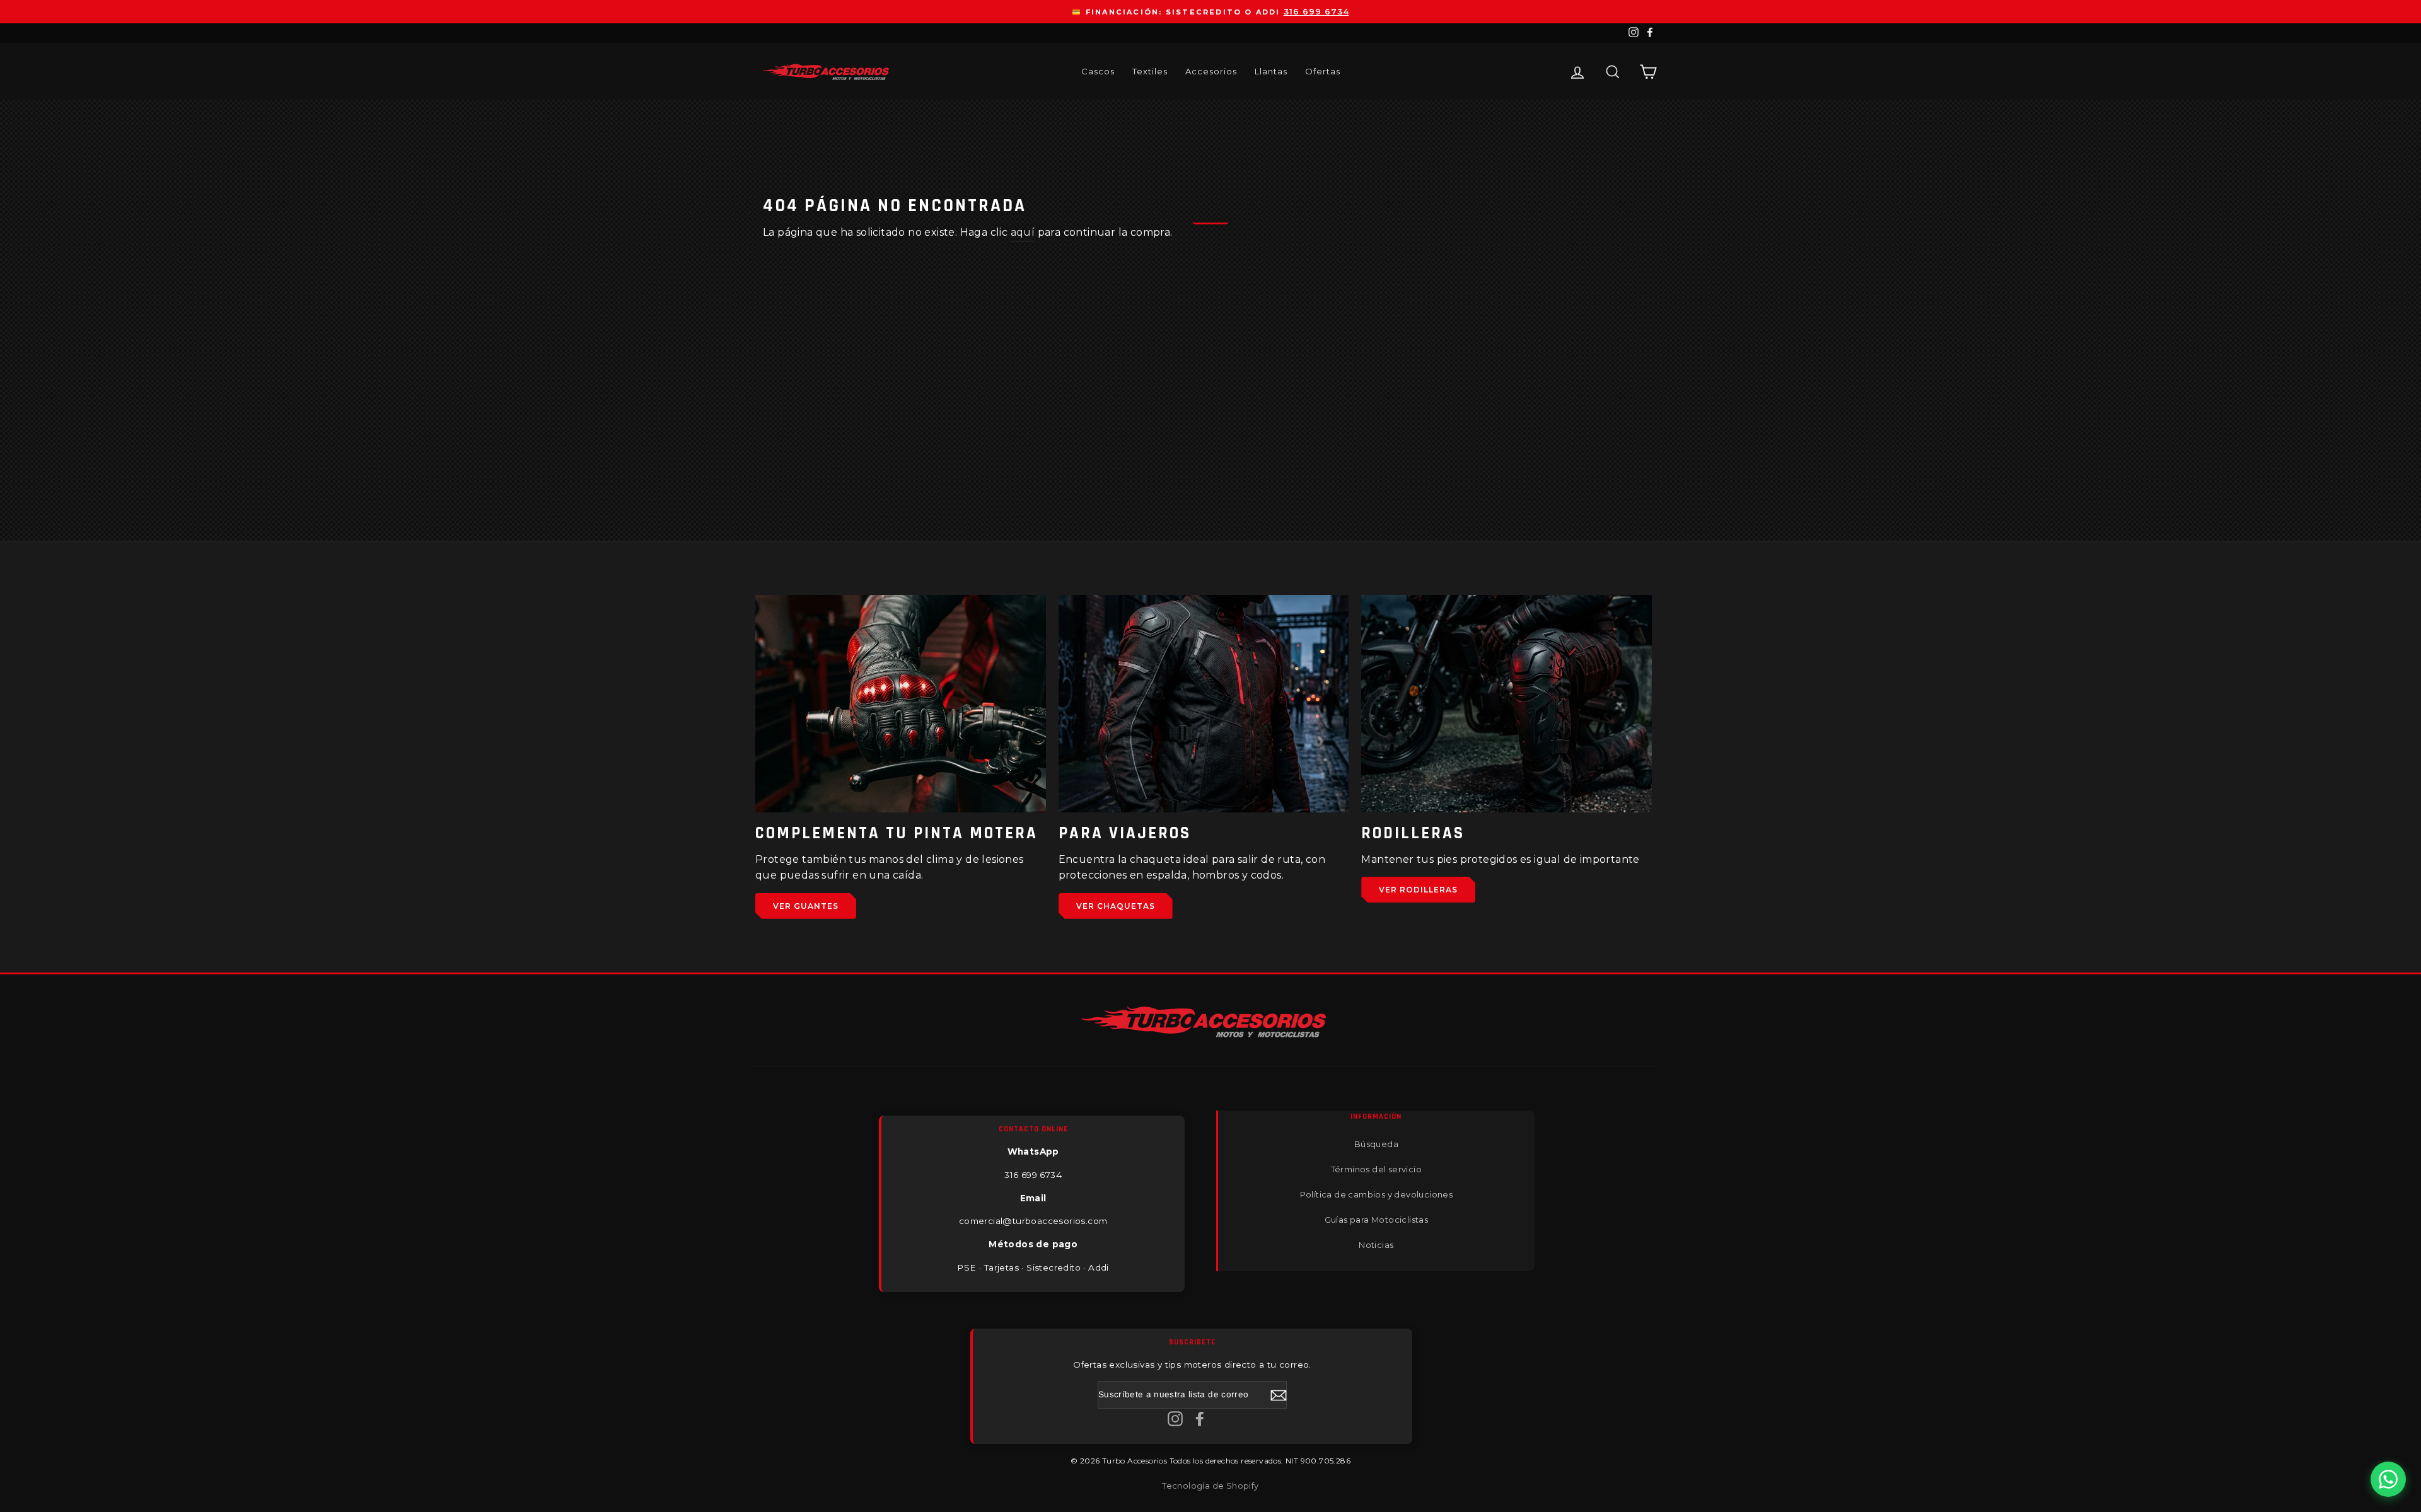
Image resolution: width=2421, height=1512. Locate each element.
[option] (1210, 12)
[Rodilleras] (1507, 704)
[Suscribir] (1279, 1395)
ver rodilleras (1418, 890)
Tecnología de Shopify (1210, 1486)
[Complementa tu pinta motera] (901, 704)
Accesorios (1211, 71)
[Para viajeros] (1204, 704)
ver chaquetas (1116, 906)
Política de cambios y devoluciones (1377, 1194)
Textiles (1150, 71)
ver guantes (806, 906)
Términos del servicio (1376, 1169)
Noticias (1376, 1245)
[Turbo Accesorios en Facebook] (1200, 1418)
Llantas (1271, 71)
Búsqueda (1376, 1144)
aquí (1023, 232)
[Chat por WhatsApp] (2388, 1479)
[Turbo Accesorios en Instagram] (1175, 1418)
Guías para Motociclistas (1377, 1220)
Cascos (1098, 71)
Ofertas (1323, 71)
